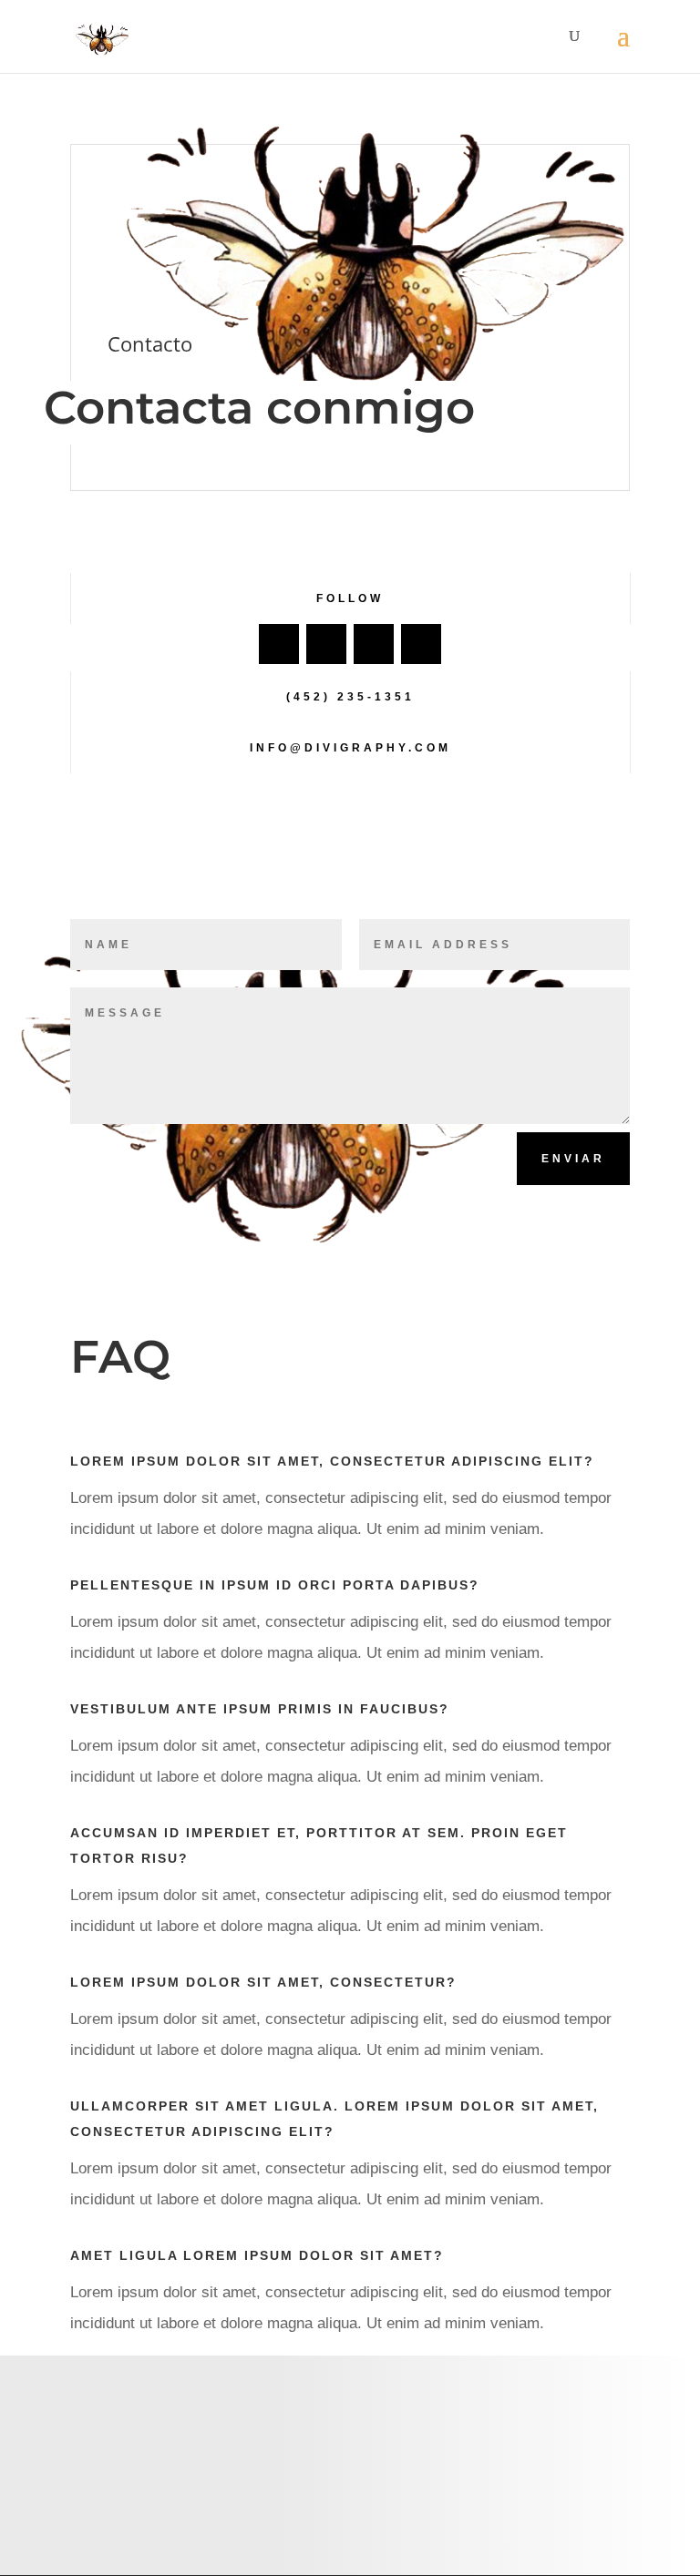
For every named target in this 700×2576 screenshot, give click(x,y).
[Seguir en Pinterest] (421, 644)
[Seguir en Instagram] (374, 644)
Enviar (573, 1159)
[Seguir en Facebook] (279, 644)
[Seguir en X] (326, 644)
